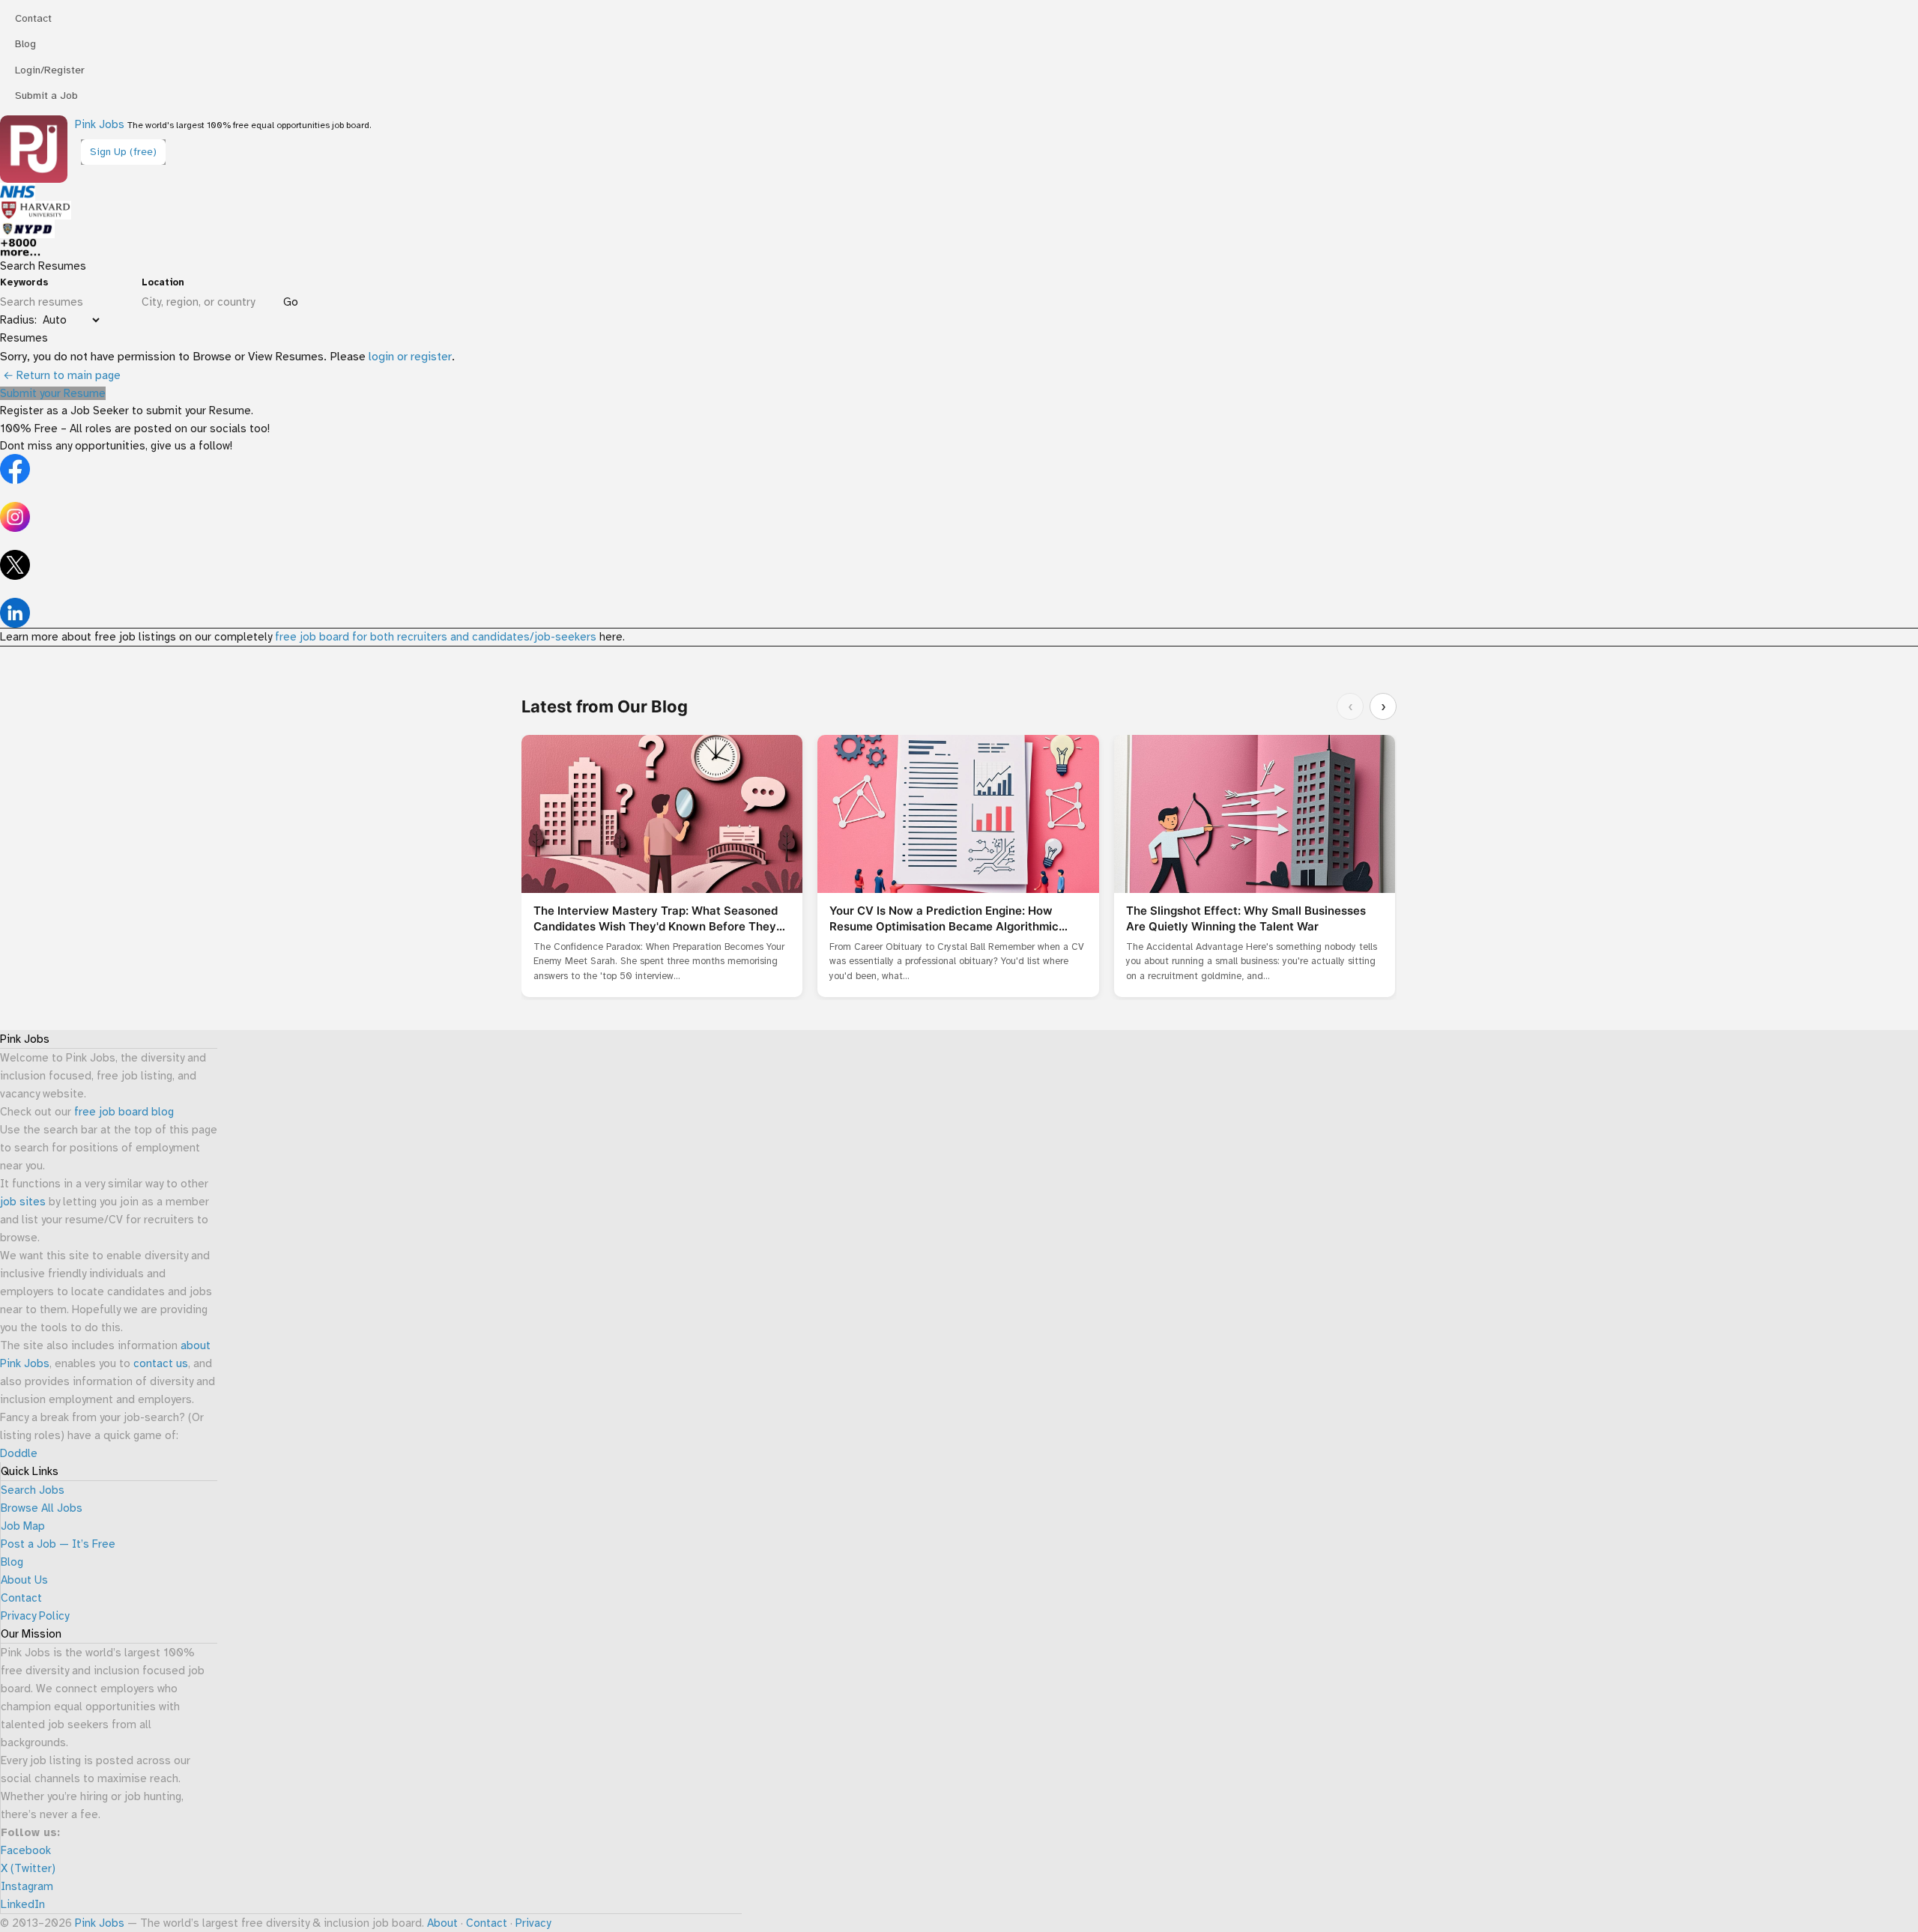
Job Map (23, 1526)
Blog (25, 44)
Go (291, 302)
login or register (410, 357)
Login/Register (50, 70)
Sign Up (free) (123, 152)
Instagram (27, 1886)
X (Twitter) (28, 1868)
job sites (23, 1202)
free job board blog (124, 1112)
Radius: (18, 320)
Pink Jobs (100, 124)
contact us (161, 1363)
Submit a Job (46, 96)
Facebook (26, 1850)
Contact (33, 18)
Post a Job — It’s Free (58, 1544)
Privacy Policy (35, 1616)
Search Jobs (33, 1490)
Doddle (19, 1453)
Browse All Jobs (42, 1508)
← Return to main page (60, 375)
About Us (24, 1580)
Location (163, 282)
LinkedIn (23, 1904)
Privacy (533, 1923)
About (442, 1923)
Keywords (24, 282)
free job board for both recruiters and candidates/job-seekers (436, 637)
